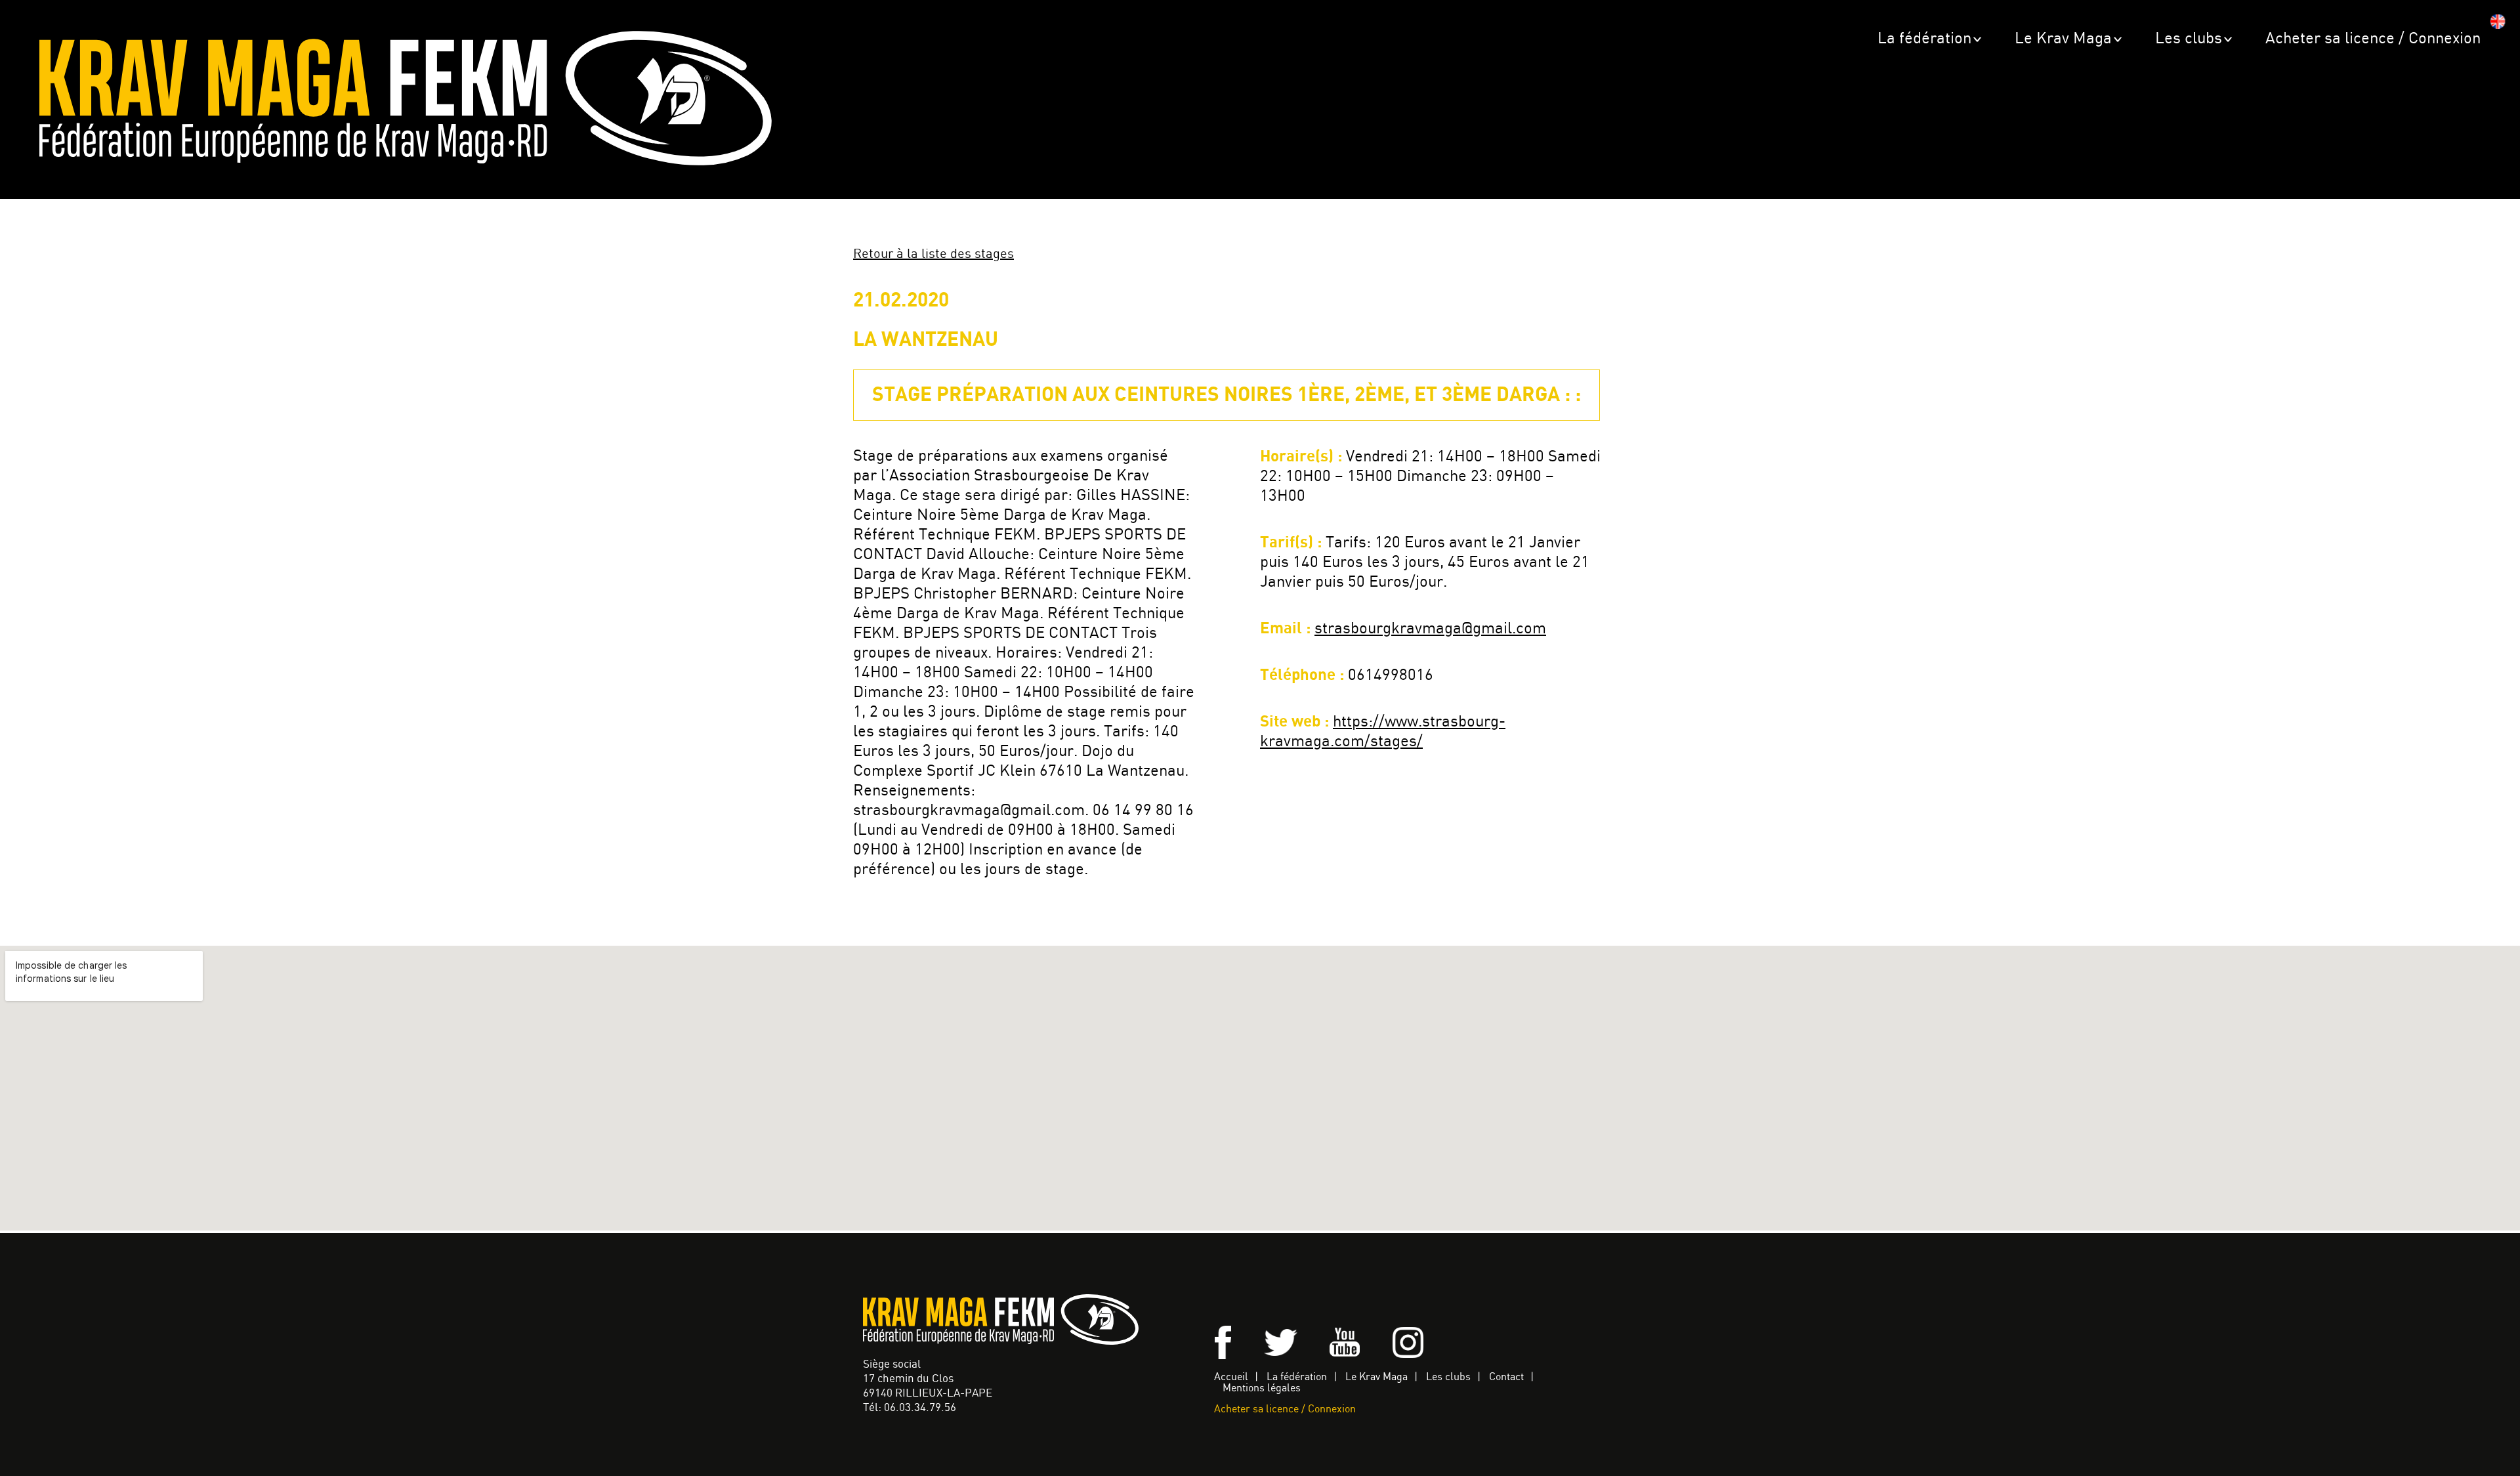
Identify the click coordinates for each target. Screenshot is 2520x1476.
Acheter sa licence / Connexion (2373, 39)
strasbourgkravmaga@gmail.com (1430, 629)
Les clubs (2189, 39)
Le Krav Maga (2063, 39)
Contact (1506, 1377)
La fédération (1924, 39)
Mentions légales (1262, 1388)
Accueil (1231, 1377)
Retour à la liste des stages (934, 254)
